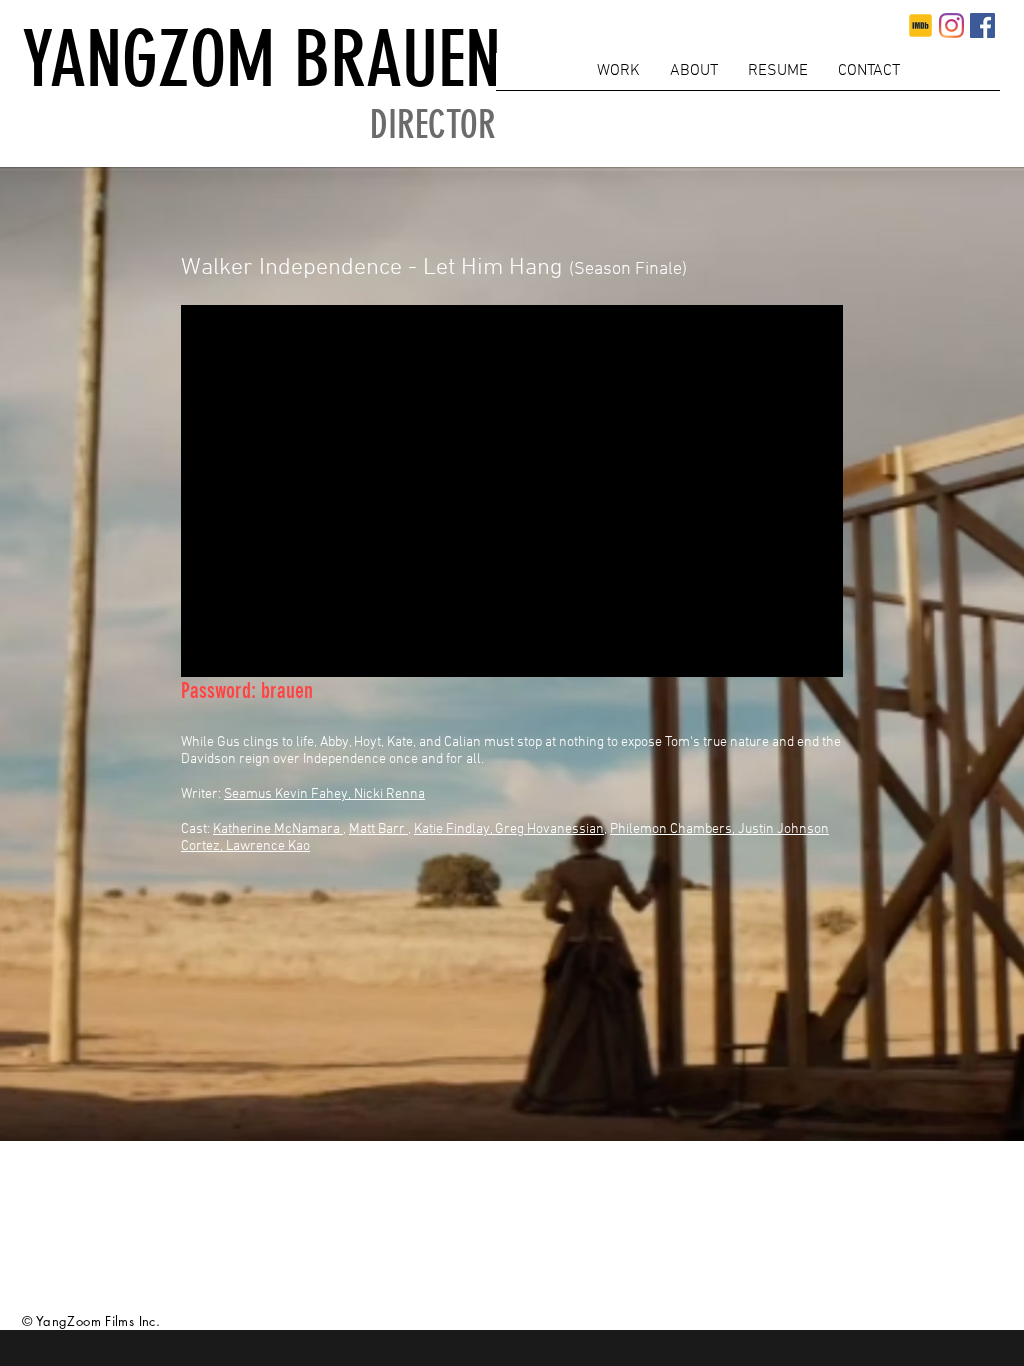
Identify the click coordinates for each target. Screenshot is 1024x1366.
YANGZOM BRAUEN (261, 59)
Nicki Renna (389, 794)
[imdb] (920, 25)
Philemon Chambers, (674, 829)
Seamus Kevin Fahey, (289, 794)
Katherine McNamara (276, 829)
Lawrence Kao (268, 846)
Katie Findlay (452, 829)
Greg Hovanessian (549, 829)
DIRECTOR (433, 125)
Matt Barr (377, 829)
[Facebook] (982, 25)
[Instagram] (951, 25)
